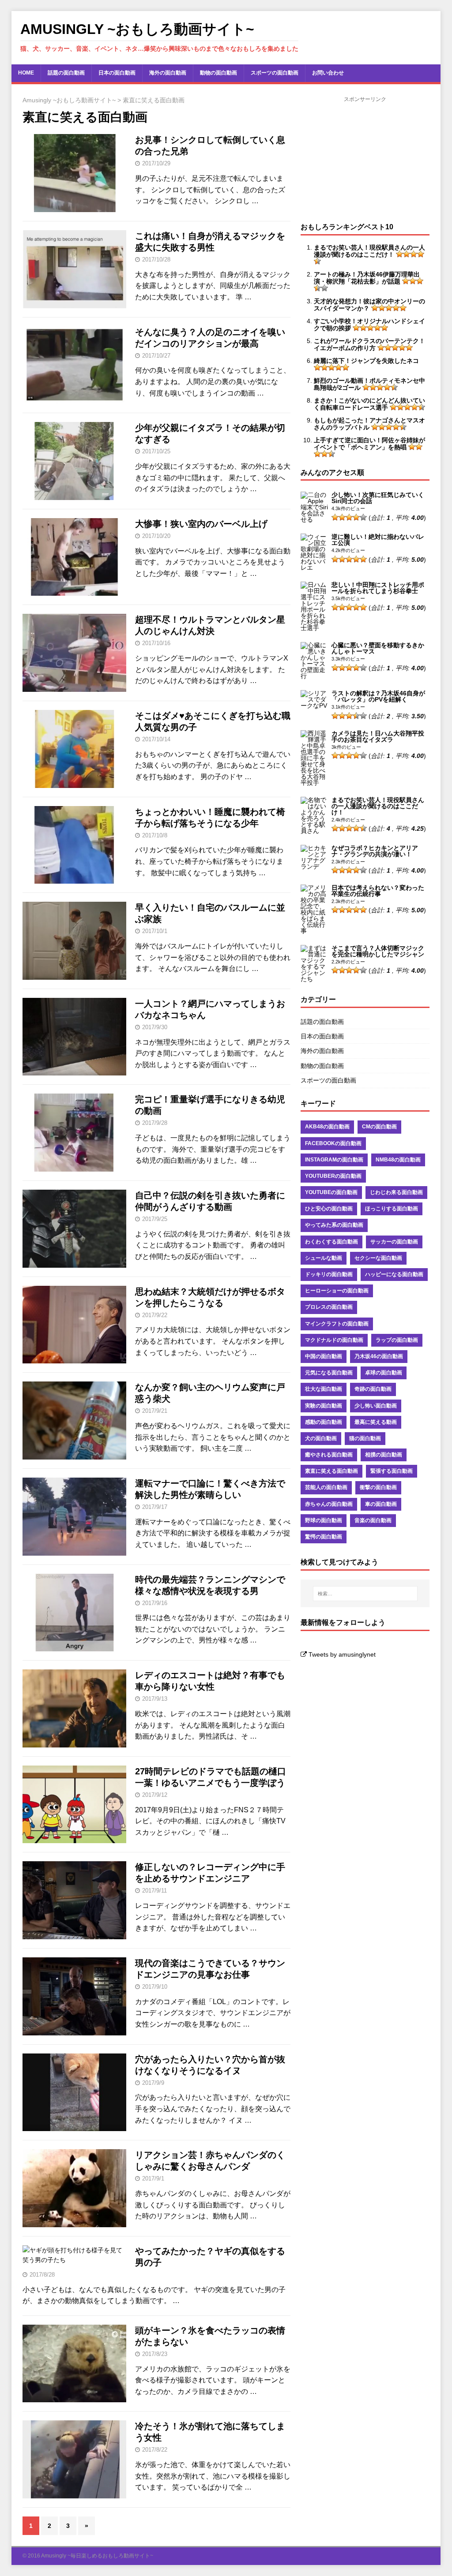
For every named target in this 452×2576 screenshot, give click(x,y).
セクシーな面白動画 (378, 1258)
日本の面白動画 (117, 73)
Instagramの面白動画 (334, 1160)
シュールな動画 (324, 1258)
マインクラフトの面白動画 (337, 1324)
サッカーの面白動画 (394, 1242)
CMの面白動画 (379, 1127)
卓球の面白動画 (384, 1373)
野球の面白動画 (324, 1520)
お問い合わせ (328, 73)
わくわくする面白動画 (331, 1242)
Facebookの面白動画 (333, 1143)
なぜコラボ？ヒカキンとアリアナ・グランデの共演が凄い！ (375, 851)
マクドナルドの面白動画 (334, 1340)
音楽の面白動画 (373, 1520)
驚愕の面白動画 (324, 1537)
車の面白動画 (381, 1504)
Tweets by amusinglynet (342, 1654)
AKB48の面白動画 (327, 1127)
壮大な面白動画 (324, 1389)
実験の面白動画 (324, 1406)
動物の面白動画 (218, 73)
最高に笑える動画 (376, 1422)
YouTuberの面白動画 (333, 1176)
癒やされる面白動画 (329, 1455)
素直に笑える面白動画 (331, 1471)
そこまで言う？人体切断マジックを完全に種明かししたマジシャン (378, 951)
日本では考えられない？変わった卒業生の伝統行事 (378, 891)
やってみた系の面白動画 (334, 1225)
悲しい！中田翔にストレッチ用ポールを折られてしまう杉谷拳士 (378, 588)
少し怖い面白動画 (376, 1406)
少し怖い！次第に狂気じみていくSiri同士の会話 (378, 498)
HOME (26, 73)
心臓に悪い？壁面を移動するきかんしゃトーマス (378, 648)
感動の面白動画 (324, 1422)
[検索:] (365, 1594)
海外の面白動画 (168, 73)
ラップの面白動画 (397, 1340)
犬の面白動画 (321, 1438)
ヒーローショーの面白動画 (337, 1291)
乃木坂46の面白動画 (379, 1356)
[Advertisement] (365, 159)
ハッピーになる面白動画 (394, 1274)
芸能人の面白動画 (326, 1487)
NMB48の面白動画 (398, 1160)
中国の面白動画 (324, 1356)
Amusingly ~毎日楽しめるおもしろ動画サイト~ (97, 2556)
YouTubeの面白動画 (331, 1192)
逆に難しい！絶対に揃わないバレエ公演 (378, 540)
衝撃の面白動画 (378, 1487)
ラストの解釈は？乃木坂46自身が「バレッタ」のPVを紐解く (378, 696)
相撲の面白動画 (384, 1455)
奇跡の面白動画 (373, 1389)
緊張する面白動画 (392, 1471)
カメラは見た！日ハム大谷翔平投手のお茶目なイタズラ (378, 736)
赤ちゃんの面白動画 (329, 1504)
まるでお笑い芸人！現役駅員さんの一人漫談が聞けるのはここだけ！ (378, 806)
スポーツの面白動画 (275, 73)
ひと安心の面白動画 (329, 1209)
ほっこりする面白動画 (392, 1209)
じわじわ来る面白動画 (396, 1192)
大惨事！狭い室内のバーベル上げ (201, 524)
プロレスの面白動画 (329, 1307)
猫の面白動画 (365, 1438)
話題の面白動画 (66, 73)
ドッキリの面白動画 (329, 1274)
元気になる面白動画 (329, 1373)
